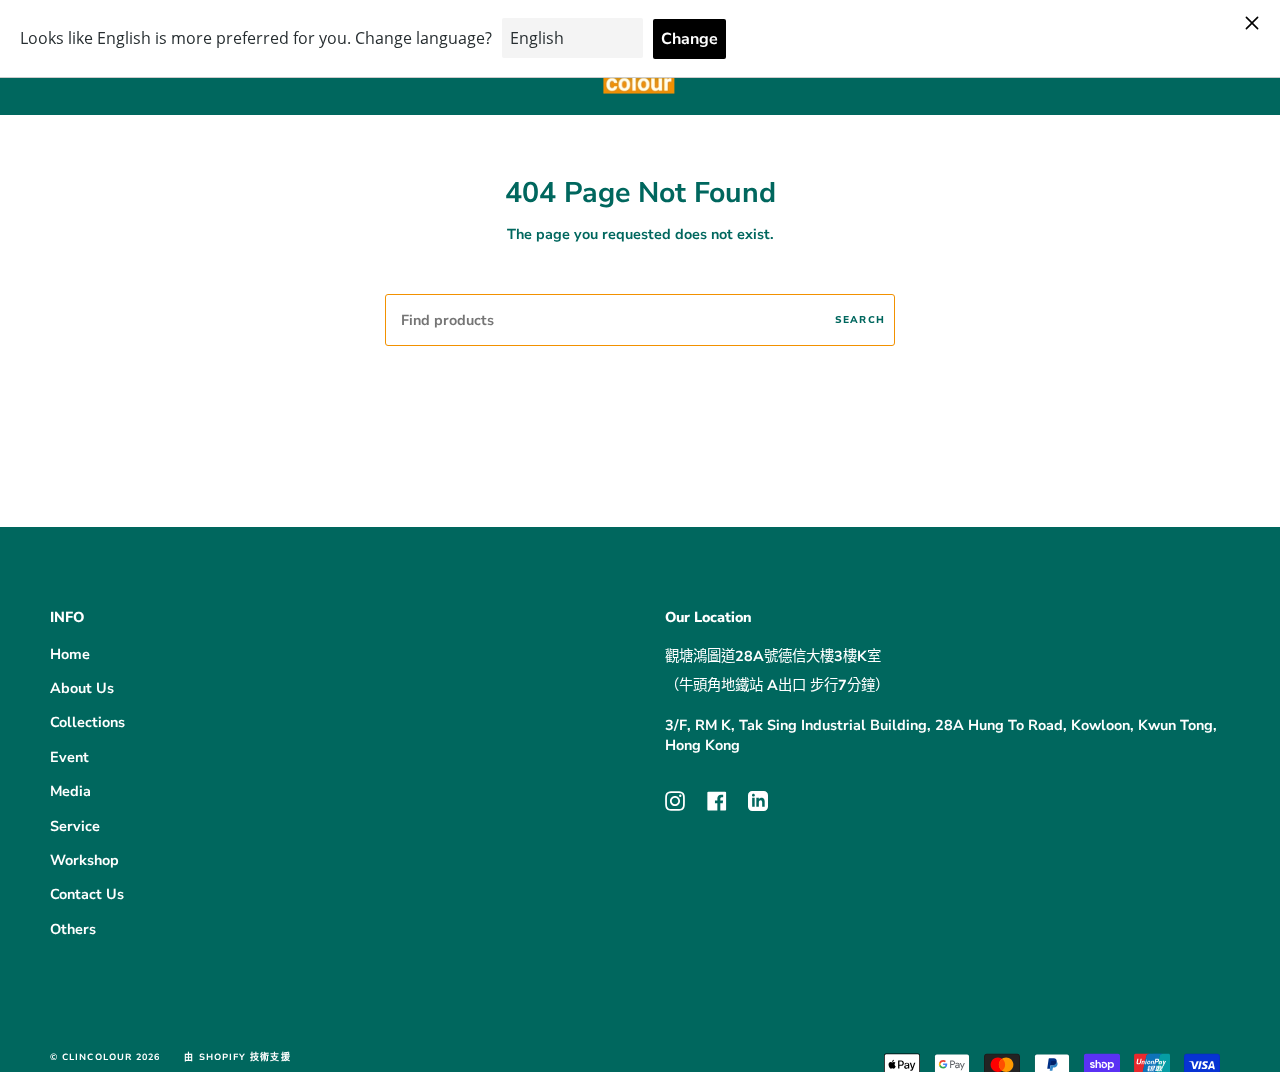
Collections (87, 722)
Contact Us (87, 894)
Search (860, 319)
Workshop (84, 860)
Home (70, 654)
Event (69, 757)
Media (70, 791)
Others (73, 929)
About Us (82, 688)
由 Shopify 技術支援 (237, 1057)
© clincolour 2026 (105, 1057)
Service (75, 826)
